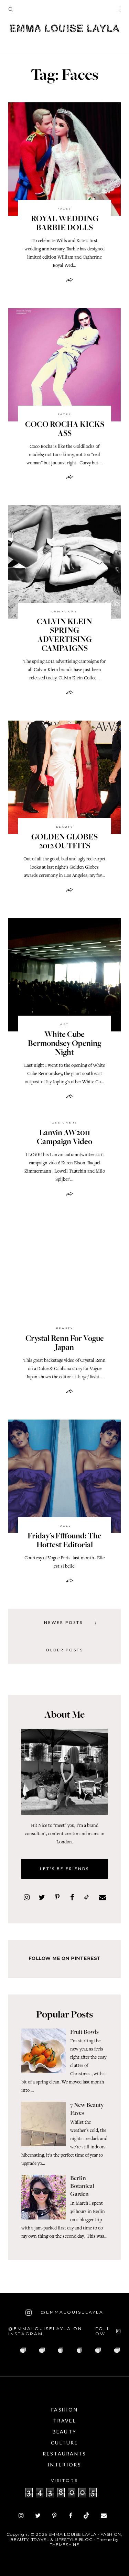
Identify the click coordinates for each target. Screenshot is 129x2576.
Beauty (65, 827)
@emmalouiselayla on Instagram (45, 2331)
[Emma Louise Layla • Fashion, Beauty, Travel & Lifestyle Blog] (64, 29)
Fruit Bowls (84, 2032)
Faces (64, 208)
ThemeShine (65, 2545)
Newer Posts (63, 1622)
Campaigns (64, 611)
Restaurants (64, 2454)
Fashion (64, 2410)
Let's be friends (64, 1869)
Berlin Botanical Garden (82, 2187)
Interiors (64, 2465)
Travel (64, 2421)
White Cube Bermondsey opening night (64, 1044)
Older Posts (64, 1650)
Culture (64, 2443)
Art (64, 1024)
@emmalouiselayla (71, 2312)
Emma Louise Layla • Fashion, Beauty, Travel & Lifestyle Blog (66, 2537)
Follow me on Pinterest (65, 1958)
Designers (64, 1122)
